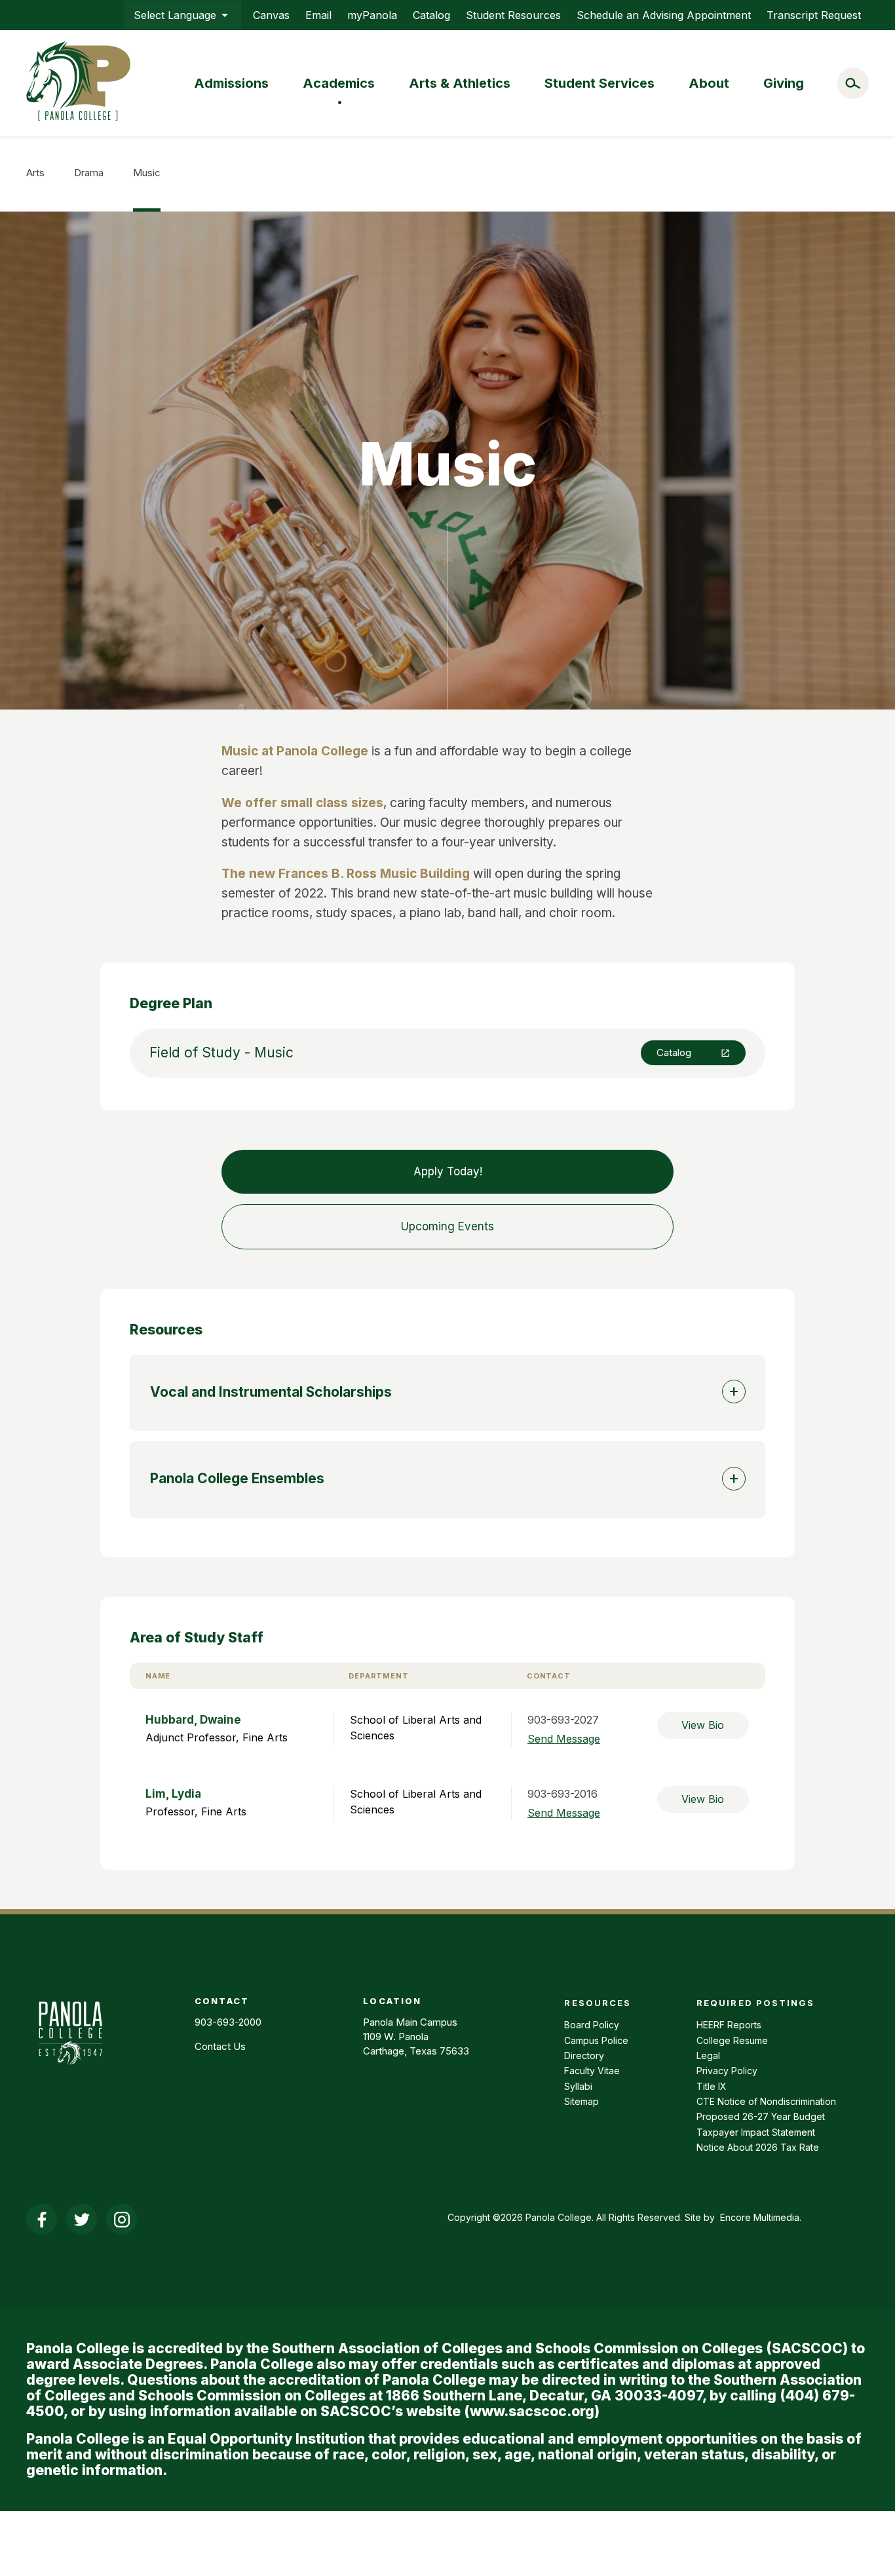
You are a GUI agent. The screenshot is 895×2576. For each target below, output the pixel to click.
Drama (89, 173)
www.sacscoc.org (532, 2411)
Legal (708, 2055)
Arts (35, 173)
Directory (584, 2055)
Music (147, 173)
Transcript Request (814, 15)
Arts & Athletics (460, 83)
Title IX (712, 2086)
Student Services (600, 83)
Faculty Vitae (592, 2071)
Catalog (431, 15)
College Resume (732, 2040)
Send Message (564, 1739)
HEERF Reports (729, 2025)
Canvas (271, 15)
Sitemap (581, 2101)
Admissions (231, 83)
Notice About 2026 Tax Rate (758, 2147)
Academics (339, 83)
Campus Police (596, 2040)
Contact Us (220, 2046)
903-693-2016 (562, 1794)
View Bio (703, 1725)
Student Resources (513, 15)
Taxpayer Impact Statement (756, 2132)
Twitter (82, 2219)
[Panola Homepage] (70, 2072)
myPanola (372, 15)
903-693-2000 (228, 2022)
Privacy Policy (727, 2071)
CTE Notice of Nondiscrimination (766, 2101)
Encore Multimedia (760, 2217)
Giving (784, 83)
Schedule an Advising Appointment (664, 15)
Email (318, 15)
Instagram (122, 2219)
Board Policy (592, 2025)
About (709, 83)
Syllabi (578, 2086)
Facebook (42, 2219)
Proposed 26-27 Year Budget (761, 2116)
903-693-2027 (563, 1720)
